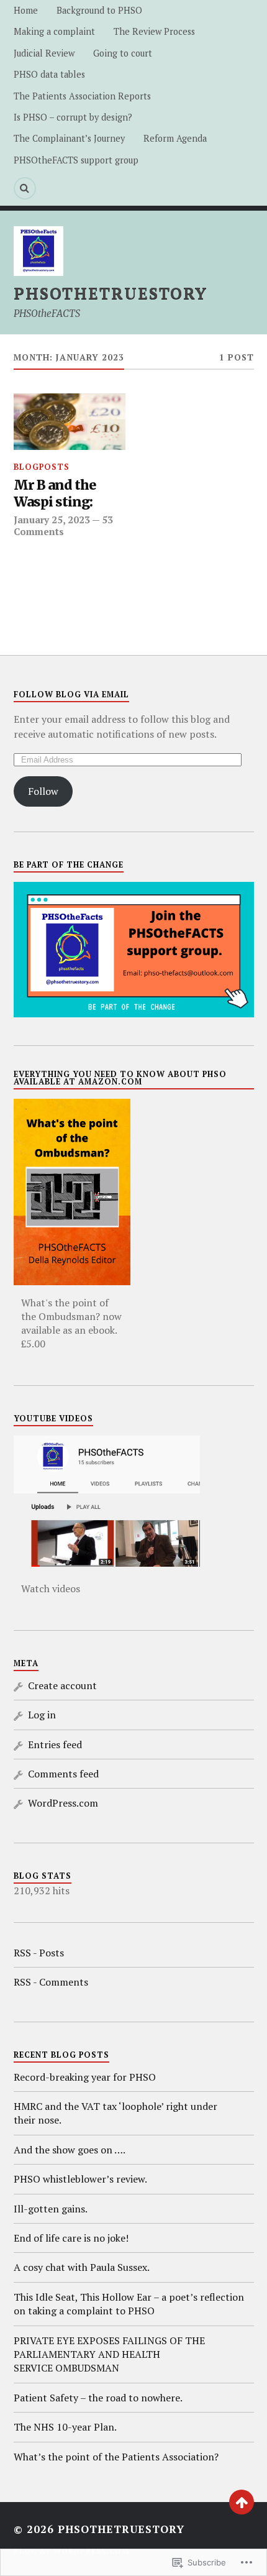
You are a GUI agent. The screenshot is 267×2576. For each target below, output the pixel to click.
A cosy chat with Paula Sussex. (82, 2267)
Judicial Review (44, 53)
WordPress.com (63, 1803)
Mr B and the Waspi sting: (55, 494)
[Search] (25, 188)
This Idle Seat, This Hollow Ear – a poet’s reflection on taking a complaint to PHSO (129, 2304)
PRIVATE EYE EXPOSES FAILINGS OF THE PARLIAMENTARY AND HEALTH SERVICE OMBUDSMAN (109, 2354)
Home (26, 10)
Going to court (123, 53)
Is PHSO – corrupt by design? (73, 117)
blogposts (42, 467)
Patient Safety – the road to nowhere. (98, 2398)
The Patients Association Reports (82, 96)
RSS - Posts (39, 1953)
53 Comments (63, 525)
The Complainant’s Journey (69, 138)
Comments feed (63, 1774)
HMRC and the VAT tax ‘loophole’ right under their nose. (115, 2113)
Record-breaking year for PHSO (85, 2077)
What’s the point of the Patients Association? (116, 2457)
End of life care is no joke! (71, 2238)
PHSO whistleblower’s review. (80, 2179)
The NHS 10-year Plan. (65, 2427)
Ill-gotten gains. (51, 2209)
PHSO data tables (49, 74)
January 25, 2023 (52, 520)
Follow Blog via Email (71, 694)
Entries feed (55, 1744)
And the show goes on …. (70, 2150)
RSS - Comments (51, 1982)
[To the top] (242, 2502)
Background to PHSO (99, 10)
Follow (43, 791)
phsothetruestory (111, 293)
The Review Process (154, 31)
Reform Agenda (175, 138)
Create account (62, 1685)
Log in (42, 1715)
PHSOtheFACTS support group (76, 160)
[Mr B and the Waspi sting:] (70, 421)
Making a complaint (54, 31)
